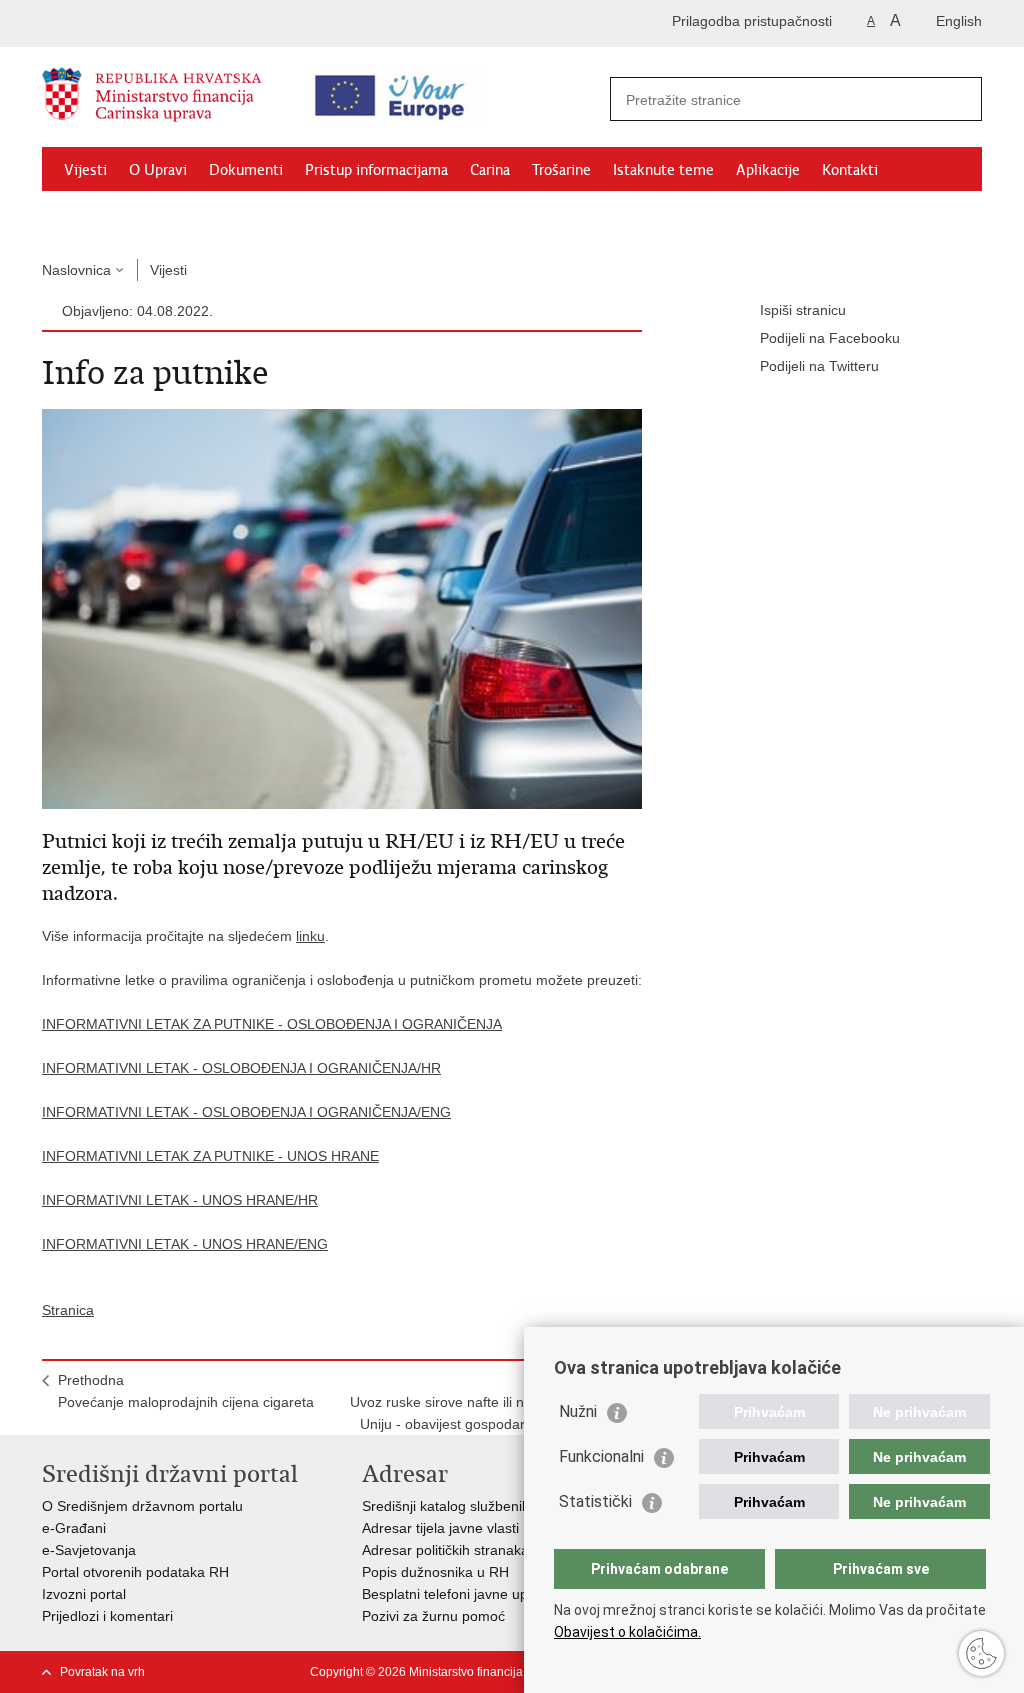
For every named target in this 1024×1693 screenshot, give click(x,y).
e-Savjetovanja (89, 1550)
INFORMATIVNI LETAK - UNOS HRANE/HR (180, 1200)
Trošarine (561, 170)
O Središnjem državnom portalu (142, 1506)
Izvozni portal (84, 1594)
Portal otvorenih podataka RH (135, 1572)
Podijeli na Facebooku (830, 338)
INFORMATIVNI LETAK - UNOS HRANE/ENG (185, 1244)
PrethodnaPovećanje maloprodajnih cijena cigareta (186, 1391)
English (959, 21)
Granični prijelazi (118, 216)
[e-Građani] (127, 23)
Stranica (68, 1310)
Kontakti (850, 170)
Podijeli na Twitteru (819, 366)
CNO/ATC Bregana (253, 216)
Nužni (578, 1411)
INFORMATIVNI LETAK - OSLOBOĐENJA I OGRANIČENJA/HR (241, 1068)
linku (310, 936)
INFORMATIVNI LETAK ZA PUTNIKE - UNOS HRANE (210, 1156)
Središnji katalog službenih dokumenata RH (499, 1506)
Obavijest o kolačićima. (627, 1632)
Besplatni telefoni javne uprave (459, 1594)
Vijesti (85, 170)
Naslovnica (76, 270)
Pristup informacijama (376, 170)
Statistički (595, 1501)
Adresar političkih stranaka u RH (463, 1550)
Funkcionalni (601, 1456)
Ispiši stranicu (803, 310)
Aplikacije (768, 170)
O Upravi (158, 170)
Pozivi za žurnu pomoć (433, 1616)
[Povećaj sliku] (342, 608)
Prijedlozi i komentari (107, 1616)
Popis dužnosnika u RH (435, 1572)
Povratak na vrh (102, 1672)
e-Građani (74, 1528)
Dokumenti (246, 170)
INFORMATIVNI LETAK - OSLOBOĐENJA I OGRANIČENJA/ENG (246, 1112)
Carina (490, 170)
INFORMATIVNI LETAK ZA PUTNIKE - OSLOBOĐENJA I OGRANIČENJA (272, 1024)
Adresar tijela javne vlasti (440, 1528)
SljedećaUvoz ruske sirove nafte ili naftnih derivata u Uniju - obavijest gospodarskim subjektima (488, 1402)
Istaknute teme (663, 170)
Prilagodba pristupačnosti (752, 21)
